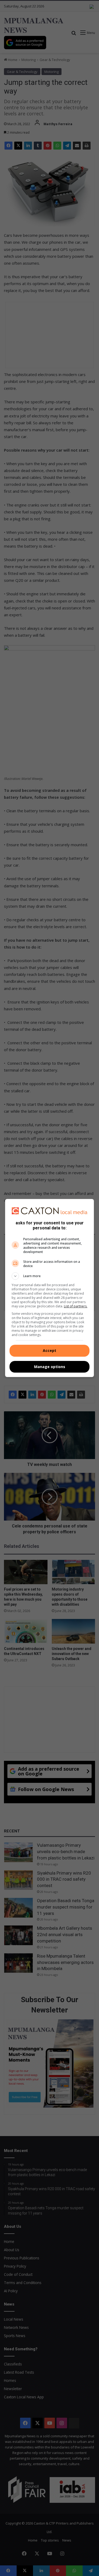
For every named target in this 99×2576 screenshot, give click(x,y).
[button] (50, 1276)
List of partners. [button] (76, 1306)
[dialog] (50, 1288)
